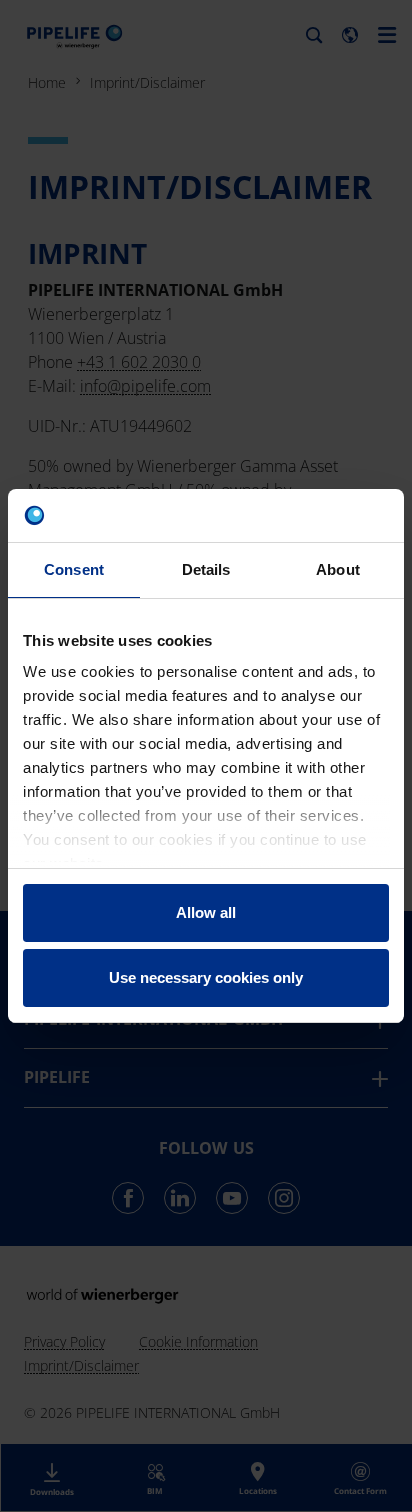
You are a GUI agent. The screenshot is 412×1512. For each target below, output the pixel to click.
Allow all (206, 912)
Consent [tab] (74, 569)
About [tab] (338, 569)
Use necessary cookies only (206, 977)
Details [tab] (206, 569)
